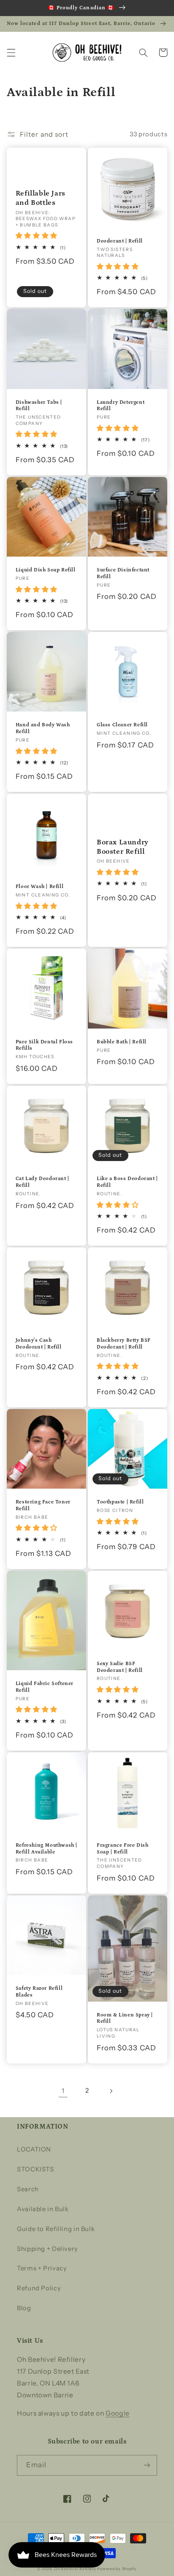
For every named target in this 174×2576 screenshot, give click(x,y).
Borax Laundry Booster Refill (123, 847)
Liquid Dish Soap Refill (46, 570)
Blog (24, 2308)
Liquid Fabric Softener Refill (45, 1687)
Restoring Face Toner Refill (43, 1505)
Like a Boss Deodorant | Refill (127, 1182)
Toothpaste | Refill (120, 1502)
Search (28, 2189)
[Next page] (111, 2091)
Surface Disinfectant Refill (123, 573)
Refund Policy (39, 2288)
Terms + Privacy (42, 2268)
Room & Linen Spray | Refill (125, 2018)
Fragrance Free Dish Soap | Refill (122, 1849)
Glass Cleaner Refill (122, 725)
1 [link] (63, 2091)
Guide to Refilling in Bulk (56, 2229)
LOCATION (34, 2149)
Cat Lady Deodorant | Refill (42, 1182)
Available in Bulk (43, 2209)
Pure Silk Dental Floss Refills (44, 1045)
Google (118, 2413)
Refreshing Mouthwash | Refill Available (46, 1849)
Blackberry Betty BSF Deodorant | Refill (124, 1344)
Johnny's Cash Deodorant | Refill (39, 1344)
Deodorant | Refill (120, 241)
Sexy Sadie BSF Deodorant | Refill (120, 1667)
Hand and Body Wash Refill (43, 728)
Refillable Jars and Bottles (41, 198)
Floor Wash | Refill (39, 887)
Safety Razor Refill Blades (39, 1992)
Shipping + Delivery (48, 2249)
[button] (11, 52)
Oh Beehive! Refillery (75, 2569)
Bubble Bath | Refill (122, 1042)
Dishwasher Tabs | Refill (39, 406)
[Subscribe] (147, 2465)
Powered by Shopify (117, 2569)
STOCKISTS (35, 2169)
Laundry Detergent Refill (121, 406)
